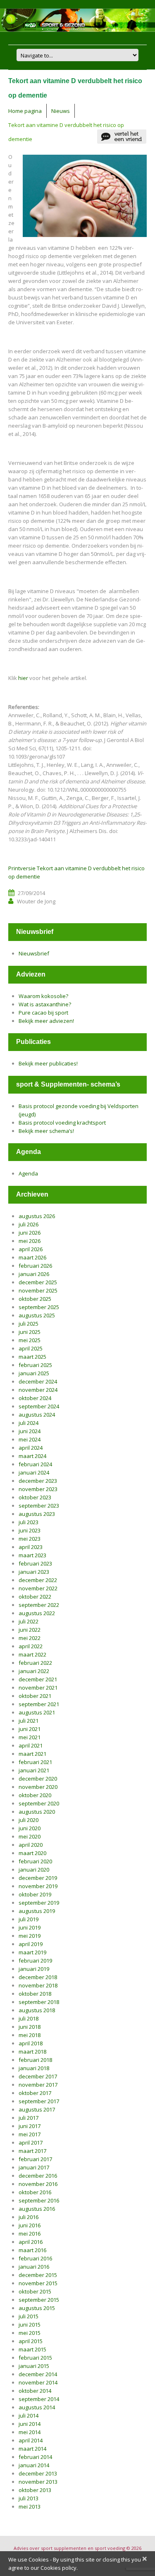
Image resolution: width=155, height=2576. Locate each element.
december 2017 (38, 2076)
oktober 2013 (35, 2490)
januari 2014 (34, 2465)
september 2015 (39, 2300)
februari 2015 (35, 2358)
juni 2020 (30, 1828)
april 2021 (31, 1745)
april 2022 (31, 1646)
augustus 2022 (37, 1613)
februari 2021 (35, 1762)
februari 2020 (35, 1861)
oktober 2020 (35, 1795)
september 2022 (39, 1605)
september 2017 (39, 2101)
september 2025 (39, 1307)
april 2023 (31, 1547)
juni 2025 (30, 1332)
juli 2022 (29, 1621)
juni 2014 (30, 2424)
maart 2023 (32, 1555)
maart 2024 (32, 1456)
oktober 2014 (35, 2391)
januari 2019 (34, 1969)
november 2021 (38, 1688)
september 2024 (39, 1406)
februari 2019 (35, 1961)
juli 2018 (29, 2018)
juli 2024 (29, 1423)
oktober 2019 (35, 1894)
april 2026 (31, 1249)
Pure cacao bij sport (43, 1013)
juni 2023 (30, 1530)
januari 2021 (34, 1770)
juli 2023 (29, 1522)
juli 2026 (29, 1224)
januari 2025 (34, 1373)
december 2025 (38, 1282)
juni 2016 (30, 2225)
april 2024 (31, 1448)
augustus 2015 (37, 2308)
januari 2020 (34, 1870)
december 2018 (38, 1977)
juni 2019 (30, 1927)
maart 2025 (32, 1357)
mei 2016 (30, 2234)
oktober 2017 (35, 2093)
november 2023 (38, 1489)
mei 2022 (30, 1638)
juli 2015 (29, 2316)
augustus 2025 (37, 1315)
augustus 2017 (37, 2109)
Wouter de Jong (36, 901)
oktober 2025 (35, 1299)
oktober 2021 (35, 1696)
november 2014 (38, 2382)
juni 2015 (30, 2325)
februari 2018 (35, 2060)
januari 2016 (34, 2267)
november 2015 (38, 2283)
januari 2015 (34, 2366)
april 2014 (31, 2440)
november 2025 (38, 1290)
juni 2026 (30, 1233)
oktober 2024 (35, 1398)
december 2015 (38, 2275)
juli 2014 (29, 2416)
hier (23, 678)
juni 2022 (30, 1630)
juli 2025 (29, 1324)
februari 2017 (35, 2159)
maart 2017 (32, 2151)
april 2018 (31, 2043)
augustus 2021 (37, 1712)
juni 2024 (30, 1431)
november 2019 (38, 1886)
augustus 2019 (37, 1911)
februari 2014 (35, 2457)
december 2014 (38, 2374)
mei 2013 (30, 2507)
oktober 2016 (35, 2192)
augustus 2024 (37, 1415)
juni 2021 (30, 1729)
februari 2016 (35, 2258)
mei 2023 (30, 1539)
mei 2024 (30, 1439)
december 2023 (38, 1481)
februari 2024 (35, 1464)
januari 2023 (34, 1572)
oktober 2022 (35, 1597)
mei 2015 (30, 2333)
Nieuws (61, 111)
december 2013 (38, 2473)
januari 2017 (34, 2167)
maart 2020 (32, 1853)
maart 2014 (32, 2449)
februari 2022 (35, 1663)
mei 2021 (30, 1737)
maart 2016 (32, 2250)
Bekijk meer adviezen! (46, 1021)
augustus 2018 (37, 2010)
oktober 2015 (35, 2291)
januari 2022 (34, 1671)
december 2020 (38, 1779)
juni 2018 (30, 2027)
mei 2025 (30, 1340)
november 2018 (38, 1985)
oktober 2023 (35, 1497)
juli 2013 (29, 2498)
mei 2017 (30, 2134)
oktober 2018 (35, 1994)
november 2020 (38, 1787)
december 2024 (38, 1381)
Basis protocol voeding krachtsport (62, 1123)
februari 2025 (35, 1365)
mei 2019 (30, 1936)
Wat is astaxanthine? (45, 1004)
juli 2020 (29, 1820)
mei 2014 (30, 2432)
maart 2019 (32, 1952)
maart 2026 (32, 1257)
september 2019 (39, 1903)
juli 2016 (29, 2217)
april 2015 (31, 2341)
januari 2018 (34, 2068)
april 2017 (31, 2143)
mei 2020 (30, 1836)
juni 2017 (30, 2126)
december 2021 (38, 1679)
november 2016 (38, 2184)
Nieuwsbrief (34, 953)
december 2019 (38, 1878)
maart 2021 (32, 1754)
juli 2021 (29, 1721)
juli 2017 (29, 2118)
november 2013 (38, 2482)
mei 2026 (30, 1241)
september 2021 (39, 1704)
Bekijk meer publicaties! (48, 1063)
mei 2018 (30, 2035)
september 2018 (39, 2002)
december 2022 (38, 1580)
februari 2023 (35, 1563)
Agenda (28, 1173)
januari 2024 (34, 1472)
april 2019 (31, 1944)
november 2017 (38, 2085)
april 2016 (31, 2242)
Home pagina (25, 111)
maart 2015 (32, 2349)
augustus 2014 (37, 2407)
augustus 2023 (37, 1514)
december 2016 (38, 2176)
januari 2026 (34, 1274)
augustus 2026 (37, 1216)
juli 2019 (29, 1919)
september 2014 (39, 2399)
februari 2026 (35, 1266)
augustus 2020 (37, 1812)
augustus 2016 (37, 2209)
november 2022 (38, 1588)
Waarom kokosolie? (43, 996)
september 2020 (39, 1803)
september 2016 (39, 2200)
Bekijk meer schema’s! (46, 1131)
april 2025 (31, 1348)
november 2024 (38, 1390)
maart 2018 (32, 2052)
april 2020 (31, 1845)
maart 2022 (32, 1654)
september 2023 (39, 1506)
